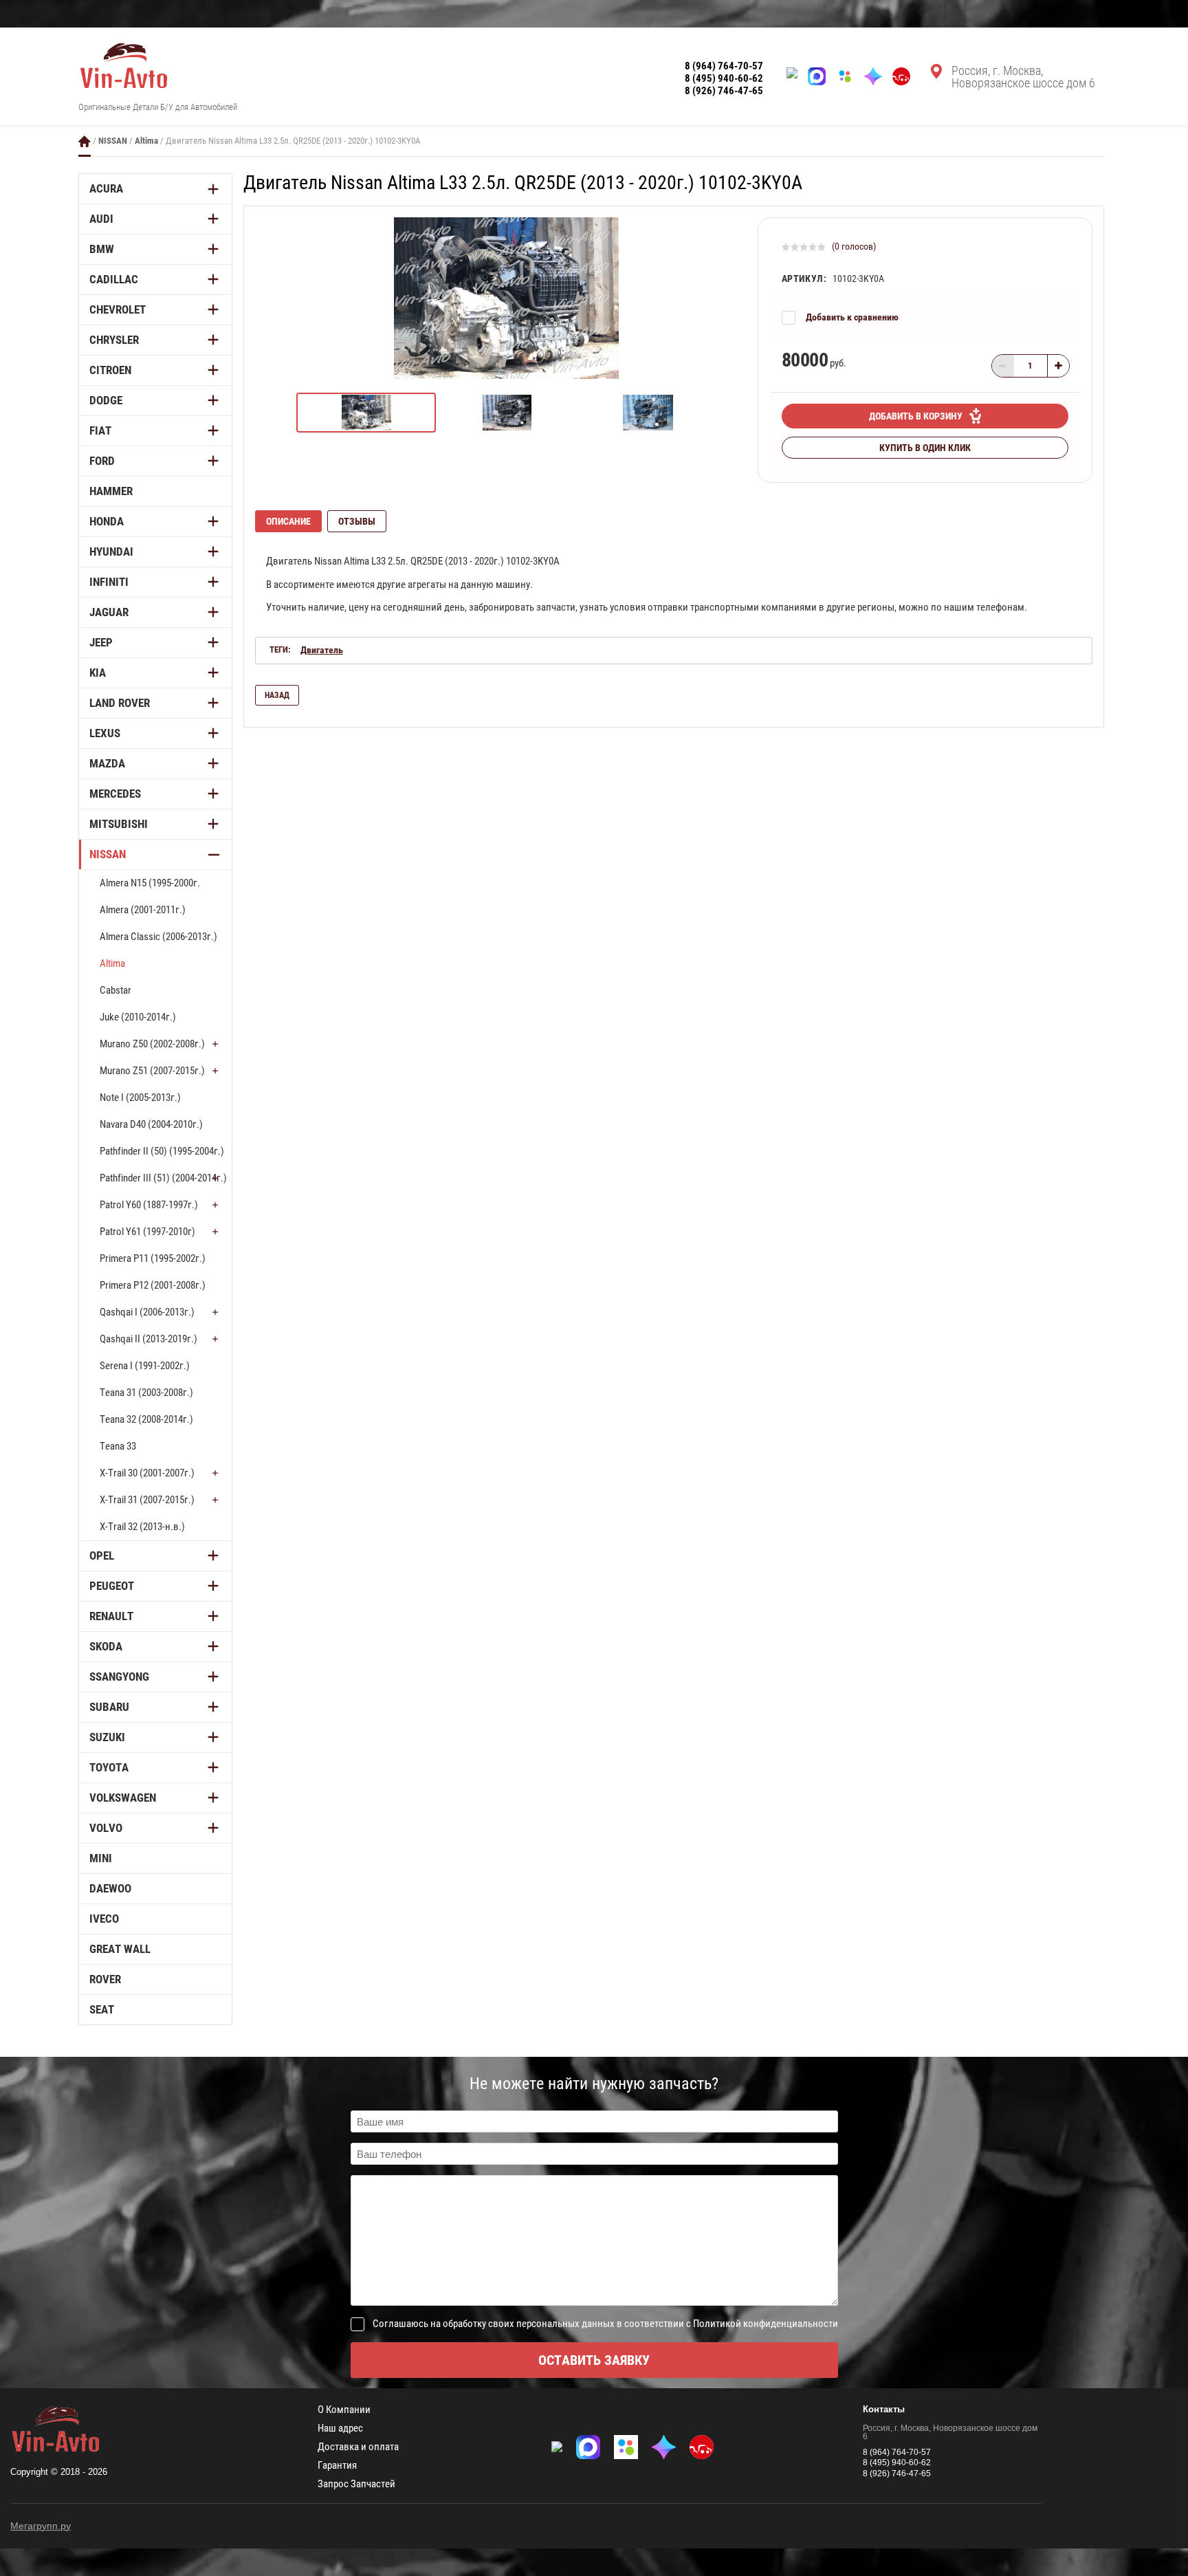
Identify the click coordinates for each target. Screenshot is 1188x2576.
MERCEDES (115, 794)
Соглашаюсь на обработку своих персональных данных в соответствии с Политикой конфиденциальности (605, 2324)
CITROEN (110, 370)
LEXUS (105, 733)
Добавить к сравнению (852, 317)
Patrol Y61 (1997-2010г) (147, 1232)
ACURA (106, 188)
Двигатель (322, 650)
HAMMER (111, 491)
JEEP (101, 642)
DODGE (106, 400)
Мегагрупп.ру (41, 2526)
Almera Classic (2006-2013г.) (158, 937)
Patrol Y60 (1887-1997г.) (149, 1205)
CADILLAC (114, 279)
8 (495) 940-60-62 (724, 78)
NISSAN (113, 141)
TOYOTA (109, 1767)
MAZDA (107, 763)
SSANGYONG (119, 1677)
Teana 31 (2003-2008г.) (146, 1393)
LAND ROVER (120, 703)
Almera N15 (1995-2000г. (150, 883)
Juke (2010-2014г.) (138, 1017)
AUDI (101, 219)
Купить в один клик (925, 448)
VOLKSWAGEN (123, 1798)
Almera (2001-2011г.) (143, 910)
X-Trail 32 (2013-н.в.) (142, 1527)
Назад (277, 695)
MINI (101, 1858)
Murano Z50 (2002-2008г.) (152, 1044)
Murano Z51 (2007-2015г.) (152, 1071)
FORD (102, 461)
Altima (146, 141)
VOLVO (106, 1828)
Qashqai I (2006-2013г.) (147, 1312)
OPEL (102, 1556)
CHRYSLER (114, 340)
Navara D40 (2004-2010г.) (151, 1124)
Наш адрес (340, 2428)
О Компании (344, 2410)
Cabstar (115, 990)
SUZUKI (107, 1737)
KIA (98, 673)
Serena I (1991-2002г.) (145, 1366)
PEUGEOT (112, 1586)
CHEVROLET (118, 309)
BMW (102, 249)
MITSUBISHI (119, 824)
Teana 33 (118, 1446)
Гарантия (337, 2466)
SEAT (102, 2009)
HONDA (107, 521)
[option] (506, 298)
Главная (85, 141)
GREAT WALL (120, 1949)
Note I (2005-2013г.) (140, 1098)
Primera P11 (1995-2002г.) (153, 1258)
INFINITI (109, 582)
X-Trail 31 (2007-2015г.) (147, 1500)
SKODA (106, 1646)
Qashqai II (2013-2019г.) (148, 1339)
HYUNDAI (111, 552)
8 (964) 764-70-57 (724, 66)
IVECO (104, 1919)
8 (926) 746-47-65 (724, 91)
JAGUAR (109, 612)
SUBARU (109, 1707)
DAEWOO (110, 1888)
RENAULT (111, 1616)
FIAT (100, 430)
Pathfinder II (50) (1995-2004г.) (162, 1151)
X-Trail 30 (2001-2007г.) (147, 1473)
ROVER (105, 1979)
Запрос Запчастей (356, 2484)
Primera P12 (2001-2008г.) (153, 1285)
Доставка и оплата (358, 2447)
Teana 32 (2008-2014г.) (146, 1419)
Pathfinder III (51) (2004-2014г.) (163, 1178)
